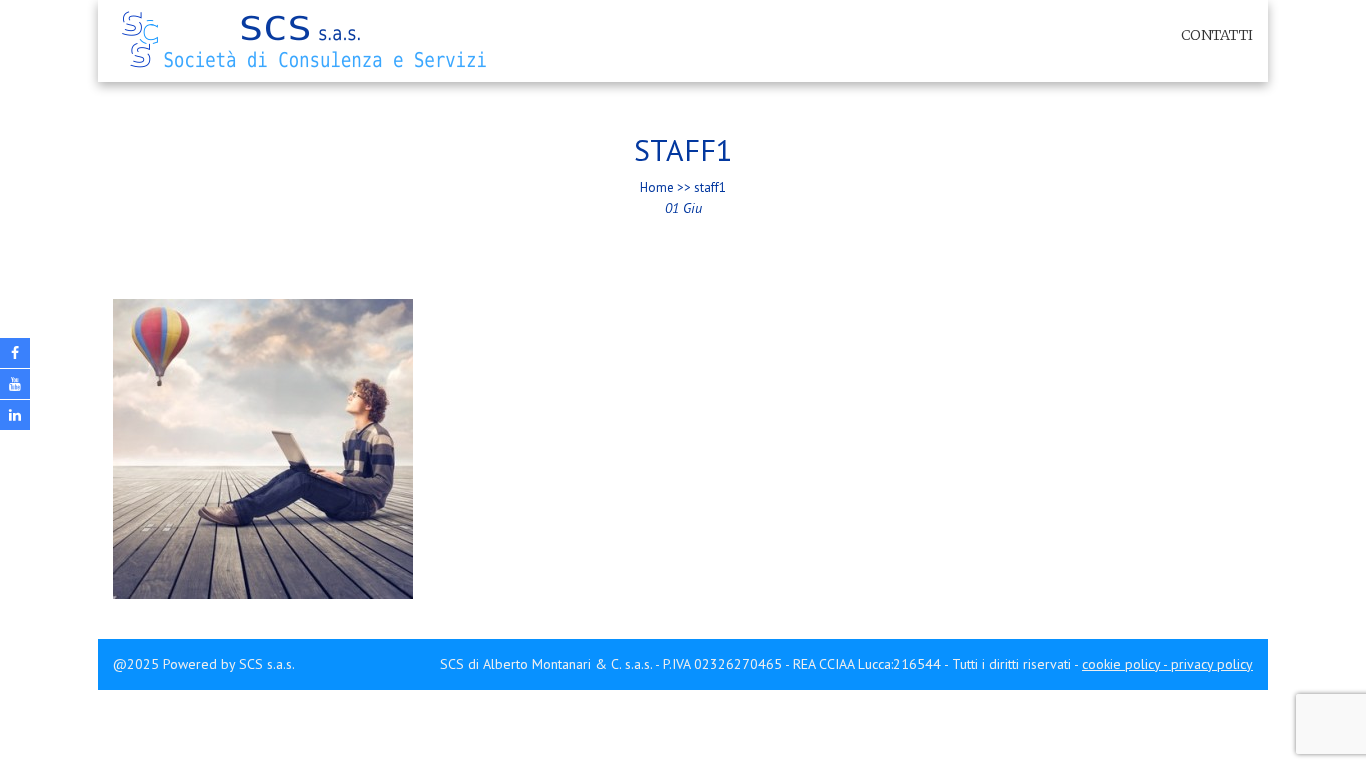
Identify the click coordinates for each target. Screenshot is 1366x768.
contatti (1217, 35)
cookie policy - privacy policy (1167, 664)
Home (657, 187)
